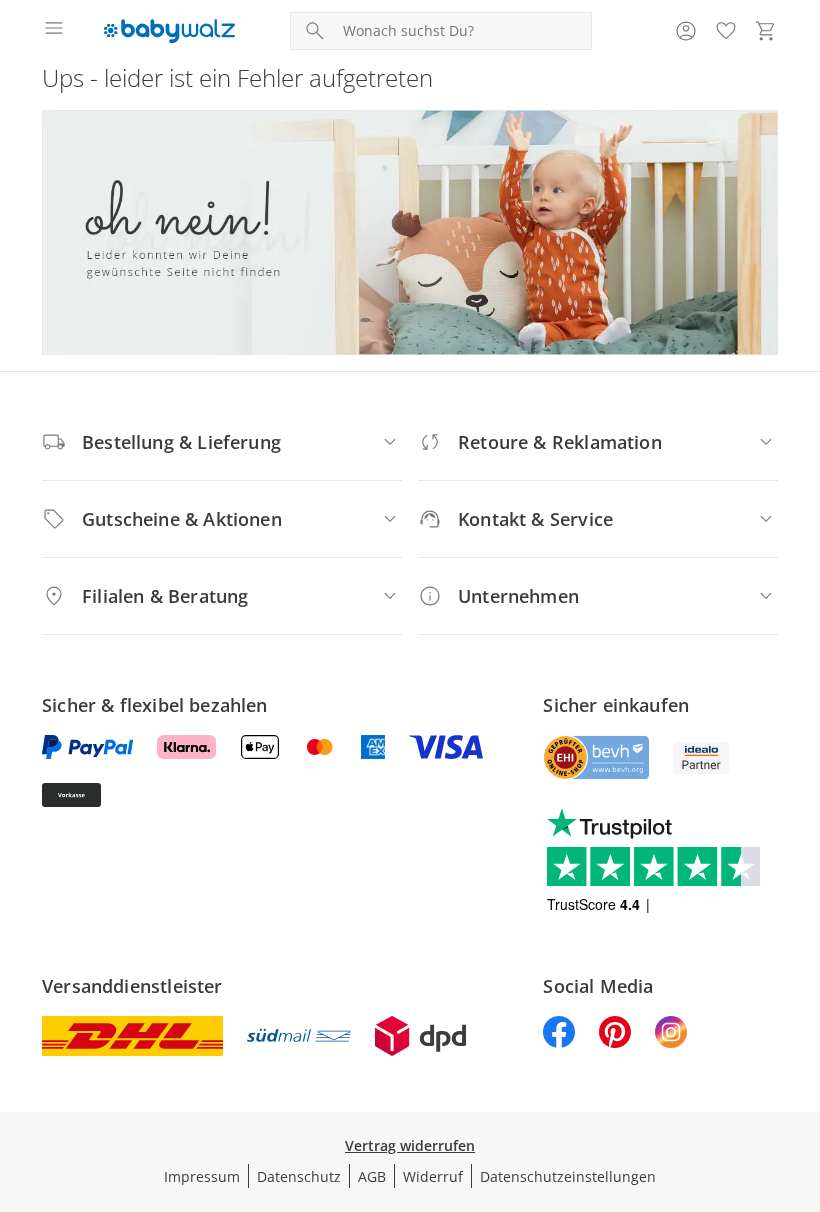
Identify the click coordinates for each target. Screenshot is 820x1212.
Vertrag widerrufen (410, 1145)
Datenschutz (299, 1176)
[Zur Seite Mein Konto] (686, 31)
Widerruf (433, 1176)
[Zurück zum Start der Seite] (800, 1072)
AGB (372, 1176)
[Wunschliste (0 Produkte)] (726, 31)
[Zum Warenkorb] (766, 31)
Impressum (202, 1176)
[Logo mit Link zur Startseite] (169, 31)
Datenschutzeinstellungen (568, 1176)
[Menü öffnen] (54, 31)
